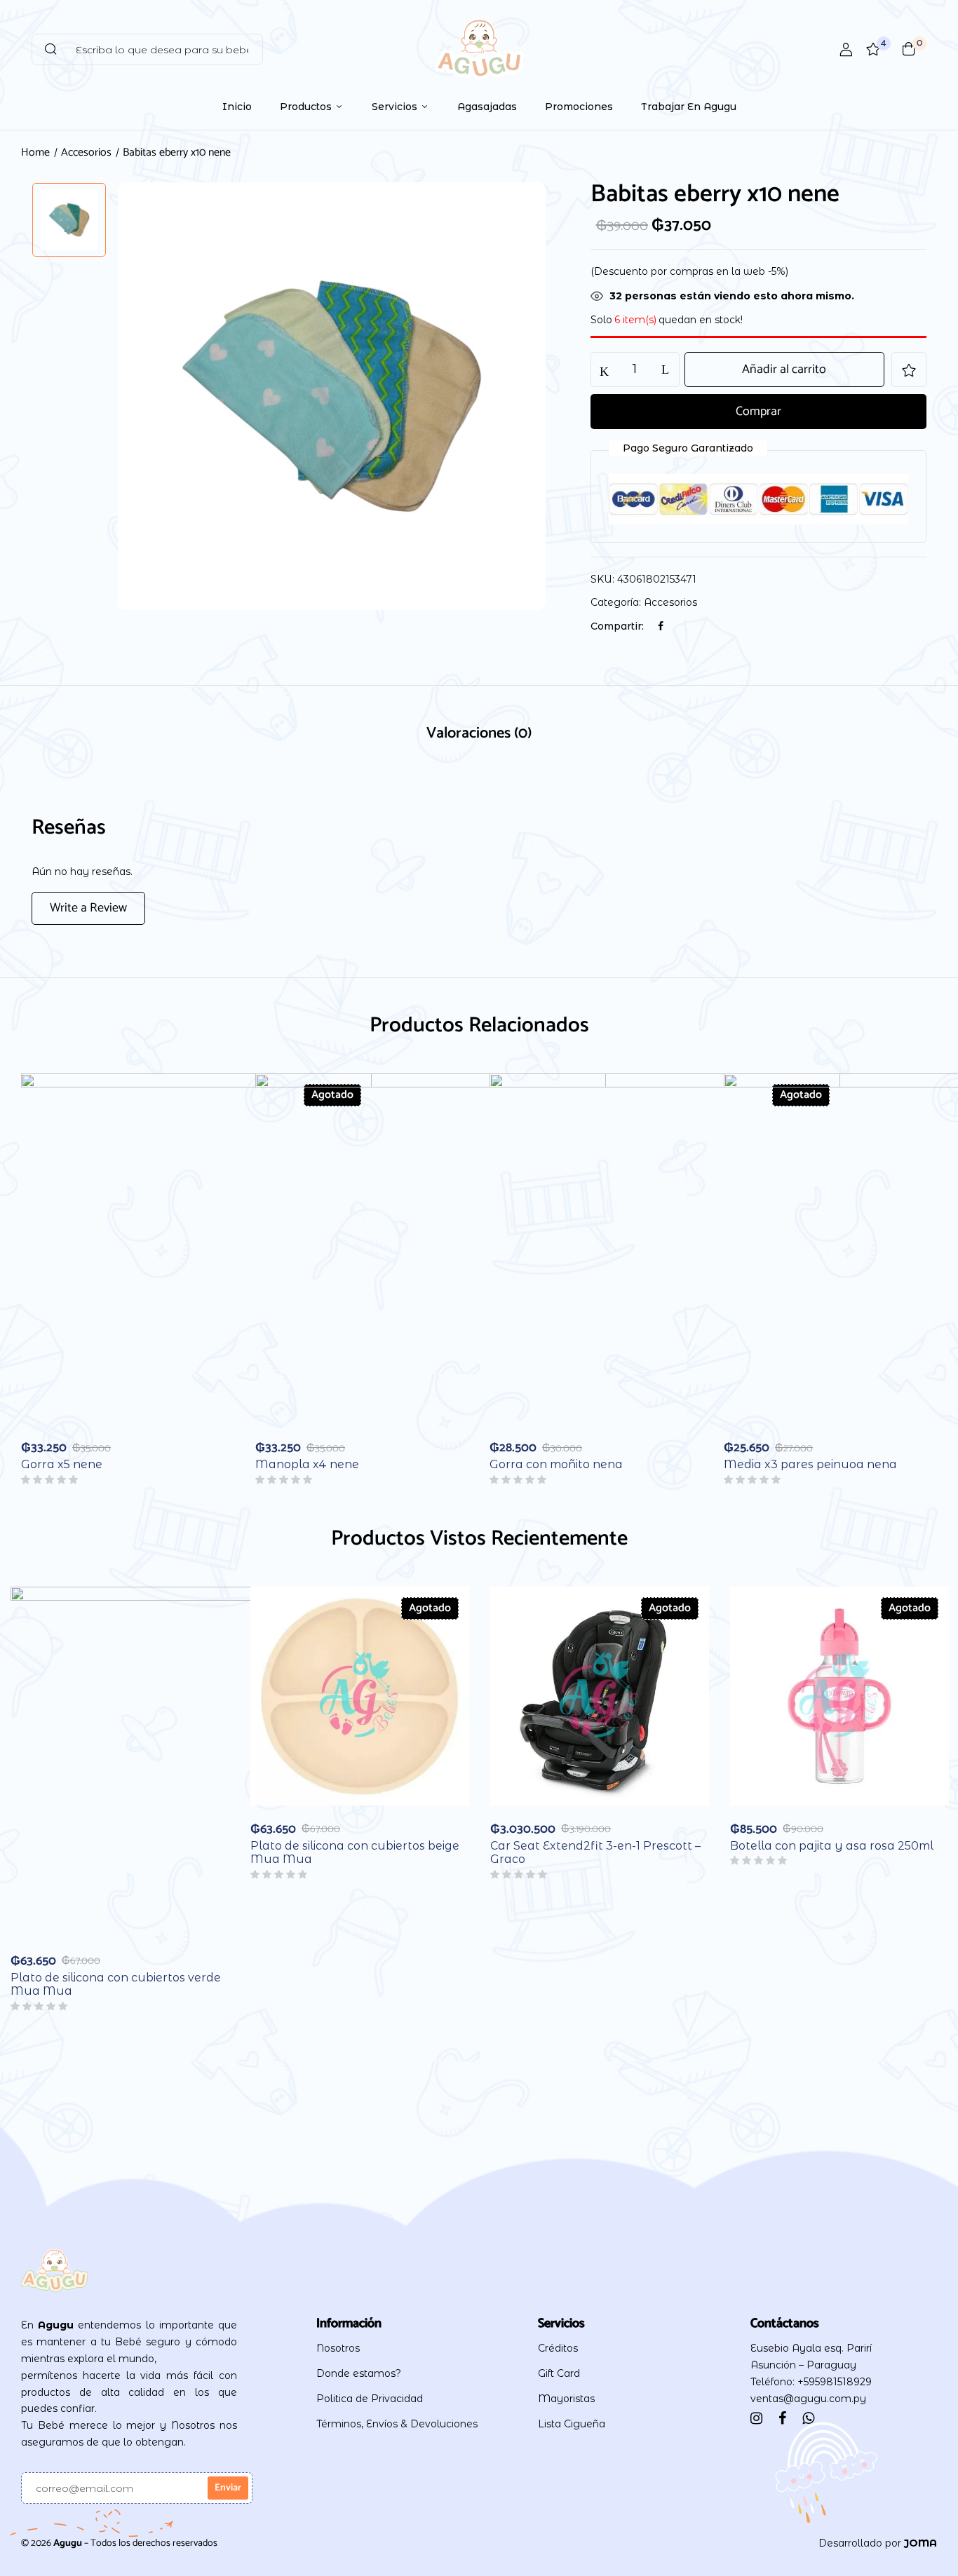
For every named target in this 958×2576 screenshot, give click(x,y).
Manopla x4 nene (307, 1464)
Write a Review (88, 908)
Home (35, 152)
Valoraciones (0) (479, 733)
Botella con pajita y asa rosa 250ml (832, 1846)
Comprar (758, 412)
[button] (909, 49)
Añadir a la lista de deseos (909, 370)
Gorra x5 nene (62, 1464)
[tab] (479, 735)
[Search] (50, 49)
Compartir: (617, 626)
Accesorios (86, 152)
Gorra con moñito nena (556, 1464)
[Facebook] (661, 626)
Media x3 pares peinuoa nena (810, 1464)
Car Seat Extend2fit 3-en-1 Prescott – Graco (595, 1852)
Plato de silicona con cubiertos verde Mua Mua (116, 1984)
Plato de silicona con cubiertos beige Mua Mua (355, 1852)
